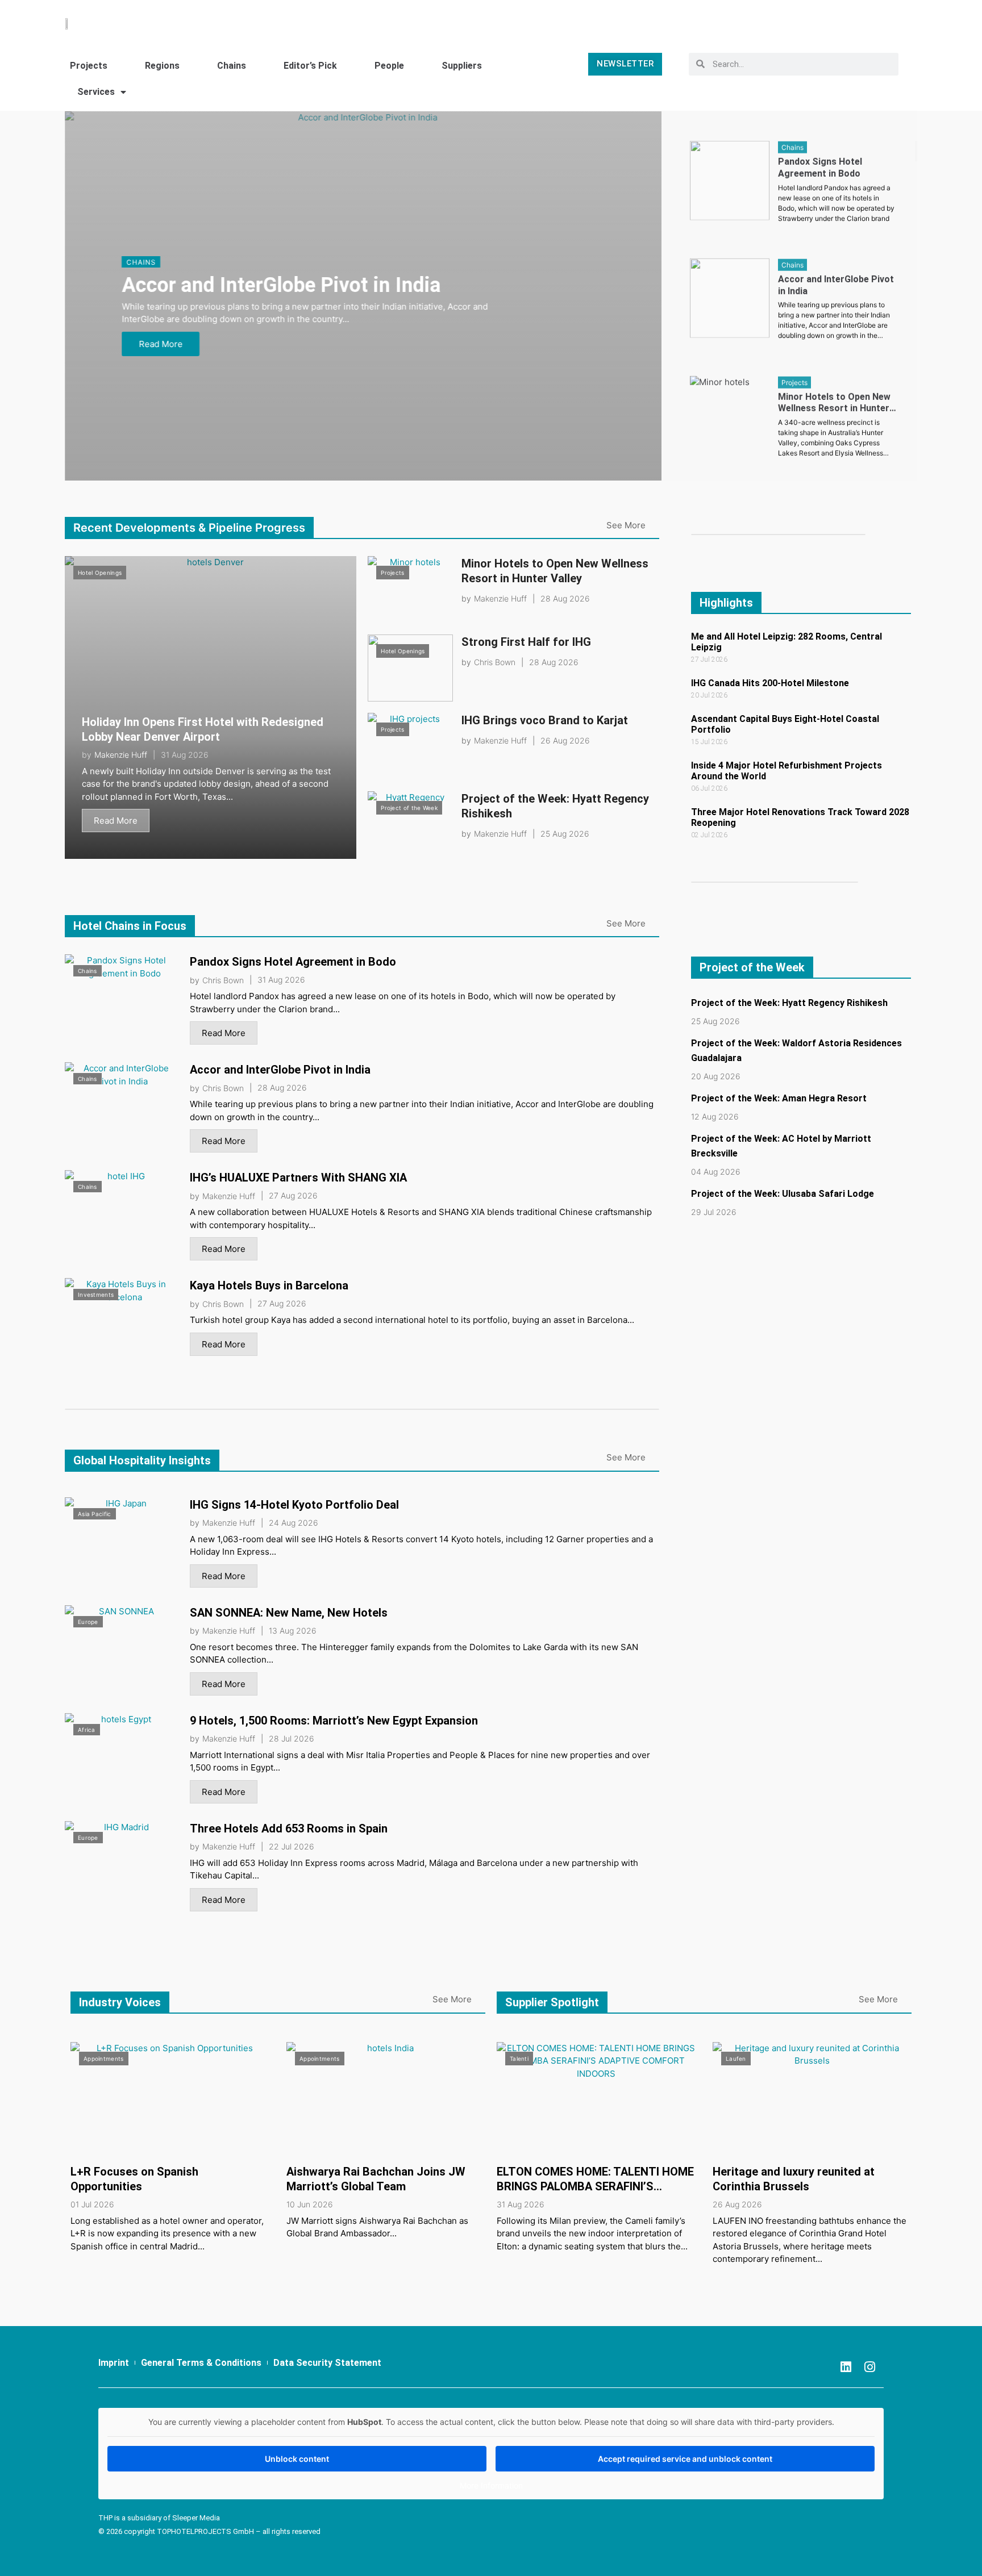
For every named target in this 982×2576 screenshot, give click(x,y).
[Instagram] (869, 2367)
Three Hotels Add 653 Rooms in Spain (289, 1828)
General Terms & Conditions (201, 2363)
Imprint (114, 2363)
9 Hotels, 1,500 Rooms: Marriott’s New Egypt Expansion (334, 1721)
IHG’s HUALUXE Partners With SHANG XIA (298, 1178)
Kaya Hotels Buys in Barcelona (269, 1285)
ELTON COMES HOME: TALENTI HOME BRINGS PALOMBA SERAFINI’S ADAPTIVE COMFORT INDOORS (595, 2186)
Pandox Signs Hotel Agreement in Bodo (293, 962)
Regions (162, 66)
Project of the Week (409, 808)
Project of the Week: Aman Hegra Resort (779, 1098)
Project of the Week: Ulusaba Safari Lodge (783, 1194)
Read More (161, 344)
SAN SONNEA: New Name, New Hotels (289, 1613)
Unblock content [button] (297, 2459)
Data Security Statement (327, 2363)
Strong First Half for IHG (526, 642)
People (389, 66)
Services (96, 92)
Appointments (104, 2059)
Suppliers (462, 66)
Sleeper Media (196, 2518)
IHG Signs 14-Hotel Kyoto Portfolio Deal (294, 1505)
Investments (96, 1295)
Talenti (519, 2059)
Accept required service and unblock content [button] (685, 2459)
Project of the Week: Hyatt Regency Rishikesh (789, 1003)
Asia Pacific (95, 1514)
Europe (88, 1622)
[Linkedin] (846, 2367)
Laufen (736, 2059)
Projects (89, 66)
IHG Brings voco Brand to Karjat (545, 720)
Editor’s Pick (310, 66)
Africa (87, 1730)
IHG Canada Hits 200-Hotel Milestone (770, 683)
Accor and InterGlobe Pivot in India (281, 285)
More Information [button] (491, 2485)
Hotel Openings (100, 573)
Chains (232, 66)
